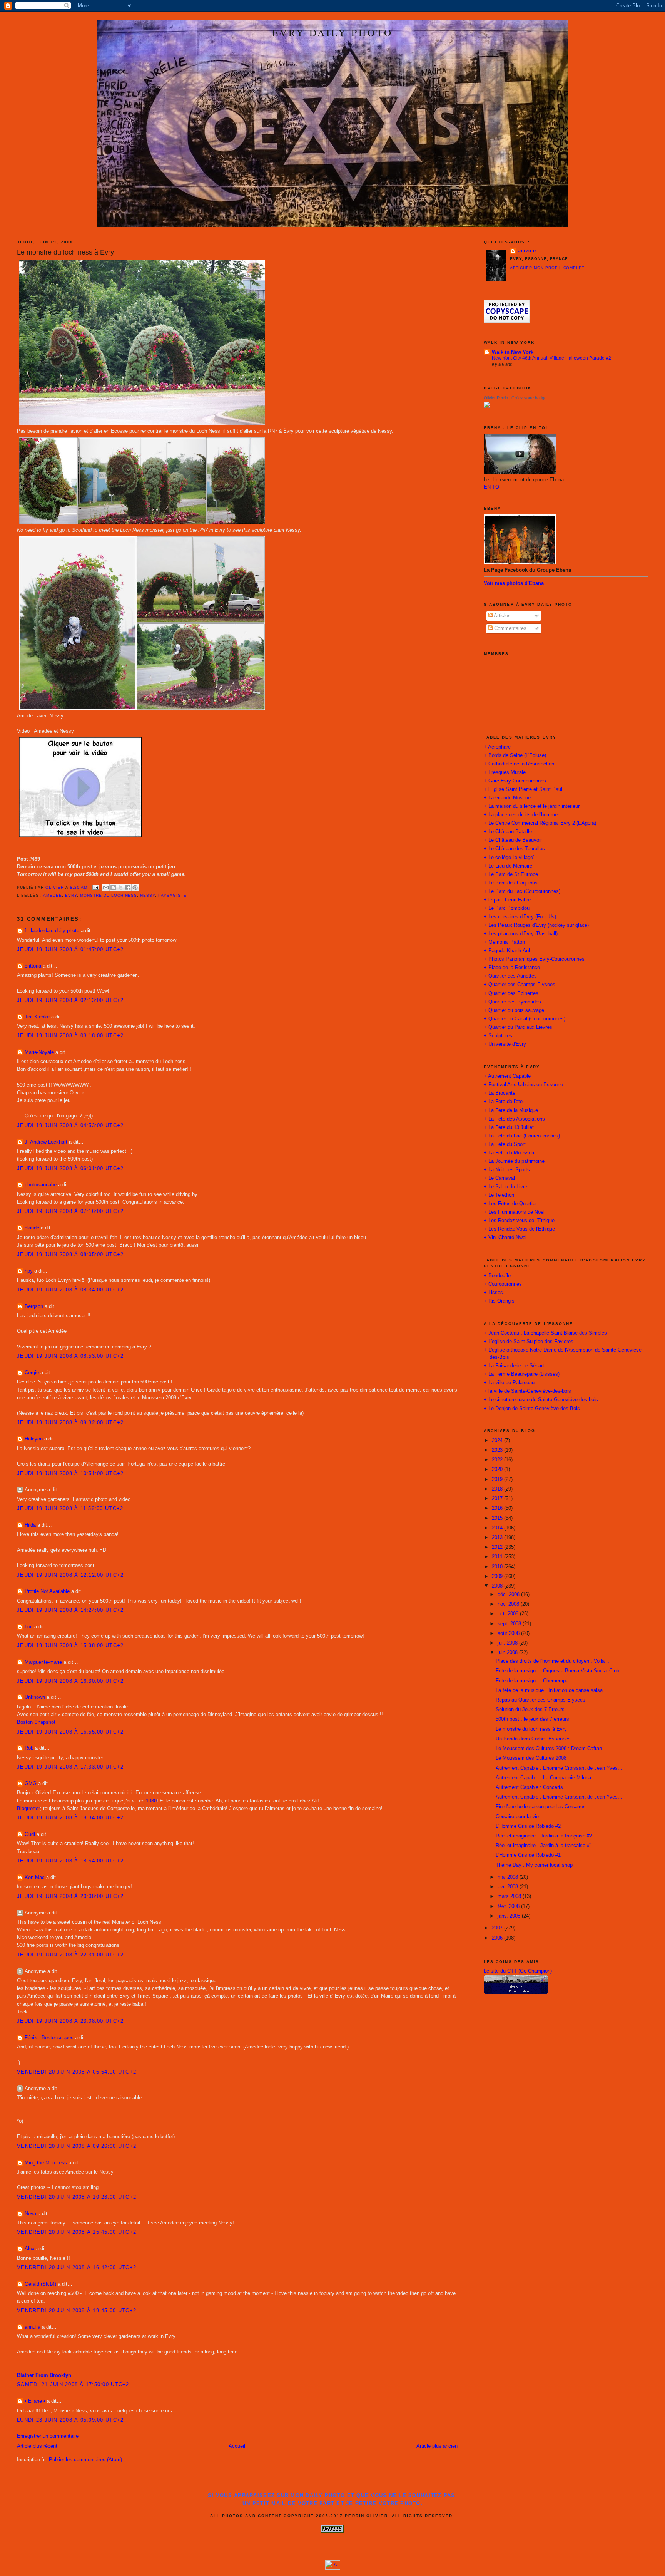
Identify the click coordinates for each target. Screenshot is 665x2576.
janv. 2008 (510, 1916)
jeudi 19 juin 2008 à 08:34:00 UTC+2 (70, 1290)
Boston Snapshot (36, 1722)
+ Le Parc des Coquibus (511, 883)
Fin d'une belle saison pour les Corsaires (541, 1807)
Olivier (527, 251)
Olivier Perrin (496, 398)
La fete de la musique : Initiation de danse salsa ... (552, 1690)
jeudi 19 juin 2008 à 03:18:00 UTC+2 (70, 1036)
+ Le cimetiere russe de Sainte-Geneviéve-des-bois (541, 1400)
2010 (498, 1567)
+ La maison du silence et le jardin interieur (532, 806)
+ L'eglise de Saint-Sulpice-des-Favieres (529, 1342)
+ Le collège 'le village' (509, 858)
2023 (498, 1450)
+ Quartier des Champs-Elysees (520, 985)
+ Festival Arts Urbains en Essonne (523, 1085)
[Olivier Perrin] (487, 406)
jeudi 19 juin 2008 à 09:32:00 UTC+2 (70, 1423)
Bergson (34, 1306)
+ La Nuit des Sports (507, 1170)
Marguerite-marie (43, 1662)
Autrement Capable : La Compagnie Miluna (543, 1778)
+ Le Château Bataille (508, 832)
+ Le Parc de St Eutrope (511, 874)
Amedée (53, 895)
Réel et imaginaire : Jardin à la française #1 (544, 1846)
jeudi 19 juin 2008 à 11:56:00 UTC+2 (70, 1509)
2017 (498, 1499)
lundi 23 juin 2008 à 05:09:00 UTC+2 (70, 2420)
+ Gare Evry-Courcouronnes (515, 781)
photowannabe (41, 1185)
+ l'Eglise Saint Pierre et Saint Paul (523, 789)
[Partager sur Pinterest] (135, 888)
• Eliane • (35, 2401)
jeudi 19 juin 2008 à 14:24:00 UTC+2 (70, 1610)
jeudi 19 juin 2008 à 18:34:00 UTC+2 (70, 1818)
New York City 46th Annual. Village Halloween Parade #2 (551, 358)
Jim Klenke (37, 1017)
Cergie (32, 1373)
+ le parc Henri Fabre (507, 900)
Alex (30, 2249)
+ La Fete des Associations (514, 1119)
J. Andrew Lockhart (46, 1142)
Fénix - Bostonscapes (49, 2038)
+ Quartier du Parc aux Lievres (518, 1027)
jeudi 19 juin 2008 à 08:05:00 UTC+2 (70, 1255)
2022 (498, 1460)
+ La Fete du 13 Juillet (509, 1127)
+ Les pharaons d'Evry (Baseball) (521, 934)
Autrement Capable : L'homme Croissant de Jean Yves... (559, 1768)
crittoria (33, 966)
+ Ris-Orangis (499, 1301)
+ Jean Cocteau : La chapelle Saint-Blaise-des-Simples (545, 1333)
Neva (30, 2214)
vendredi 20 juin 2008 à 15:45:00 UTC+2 (77, 2232)
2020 (498, 1469)
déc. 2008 (509, 1595)
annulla (33, 2327)
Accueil (237, 2446)
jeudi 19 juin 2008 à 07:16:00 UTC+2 (70, 1211)
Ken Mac (35, 1878)
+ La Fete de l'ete (503, 1102)
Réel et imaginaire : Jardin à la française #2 (544, 1836)
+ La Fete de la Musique (511, 1110)
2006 (498, 1938)
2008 (498, 1586)
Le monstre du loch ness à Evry (531, 1729)
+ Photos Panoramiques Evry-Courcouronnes (534, 959)
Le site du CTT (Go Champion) (518, 1971)
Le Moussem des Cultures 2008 (531, 1758)
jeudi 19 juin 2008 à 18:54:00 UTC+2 (70, 1861)
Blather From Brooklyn (44, 2375)
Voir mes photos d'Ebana (514, 583)
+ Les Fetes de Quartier (510, 1204)
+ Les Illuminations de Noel (514, 1212)
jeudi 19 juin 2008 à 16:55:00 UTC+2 (70, 1732)
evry (71, 895)
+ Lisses (493, 1293)
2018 (498, 1489)
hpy (29, 1271)
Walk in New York (513, 352)
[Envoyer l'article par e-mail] (96, 887)
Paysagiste (172, 895)
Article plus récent (37, 2446)
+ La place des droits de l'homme (521, 815)
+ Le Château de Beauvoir (513, 840)
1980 (151, 1801)
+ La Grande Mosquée (509, 798)
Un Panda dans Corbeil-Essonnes (533, 1739)
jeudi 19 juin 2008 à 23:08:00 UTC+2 (70, 2021)
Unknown (35, 1697)
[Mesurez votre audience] (333, 2568)
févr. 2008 (509, 1906)
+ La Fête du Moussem (510, 1153)
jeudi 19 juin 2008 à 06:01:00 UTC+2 (70, 1169)
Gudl (30, 1834)
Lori (29, 1627)
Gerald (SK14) (40, 2284)
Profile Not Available (47, 1591)
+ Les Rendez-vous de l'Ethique (519, 1221)
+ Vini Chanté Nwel (505, 1238)
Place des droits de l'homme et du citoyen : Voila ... (553, 1661)
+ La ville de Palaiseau (509, 1383)
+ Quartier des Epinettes (511, 993)
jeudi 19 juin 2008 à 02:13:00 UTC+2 (70, 1000)
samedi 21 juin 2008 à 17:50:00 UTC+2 (73, 2385)
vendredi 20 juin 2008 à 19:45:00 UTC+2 (77, 2311)
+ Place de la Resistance (512, 968)
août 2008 (509, 1633)
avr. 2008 (509, 1887)
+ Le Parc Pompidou (507, 908)
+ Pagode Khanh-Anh (508, 951)
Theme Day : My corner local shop (534, 1865)
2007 (498, 1928)
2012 (498, 1547)
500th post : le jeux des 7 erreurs (532, 1719)
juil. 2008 (508, 1643)
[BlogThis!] (113, 888)
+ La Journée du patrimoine (514, 1161)
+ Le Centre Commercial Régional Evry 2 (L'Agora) (540, 823)
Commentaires (510, 628)
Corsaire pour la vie (517, 1817)
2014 (498, 1528)
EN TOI (492, 487)
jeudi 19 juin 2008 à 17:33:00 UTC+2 (70, 1767)
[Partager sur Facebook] (128, 888)
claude (32, 1228)
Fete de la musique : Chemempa (532, 1681)
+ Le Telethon (499, 1195)
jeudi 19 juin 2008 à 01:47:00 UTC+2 (70, 950)
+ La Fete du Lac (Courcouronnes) (522, 1136)
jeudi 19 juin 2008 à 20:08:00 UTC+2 (70, 1896)
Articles (502, 616)
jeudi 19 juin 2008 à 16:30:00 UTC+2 (70, 1681)
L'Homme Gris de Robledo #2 (528, 1826)
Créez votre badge (529, 398)
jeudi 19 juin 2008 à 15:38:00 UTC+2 (70, 1646)
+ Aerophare (497, 747)
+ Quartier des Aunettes (510, 976)
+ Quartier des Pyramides (512, 1002)
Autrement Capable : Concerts (529, 1787)
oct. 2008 (509, 1614)
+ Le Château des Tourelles (514, 849)
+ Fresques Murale (505, 772)
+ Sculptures (498, 1036)
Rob (29, 1748)
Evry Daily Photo (332, 32)
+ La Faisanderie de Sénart (514, 1366)
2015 (498, 1518)
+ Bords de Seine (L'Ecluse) (515, 755)
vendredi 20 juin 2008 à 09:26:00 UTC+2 (77, 2146)
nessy (148, 895)
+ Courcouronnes (503, 1284)
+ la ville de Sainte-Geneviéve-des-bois (527, 1391)
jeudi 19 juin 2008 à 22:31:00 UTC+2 (70, 1955)
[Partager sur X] (120, 888)
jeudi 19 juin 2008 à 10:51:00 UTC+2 (70, 1474)
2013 (498, 1538)
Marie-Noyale (39, 1052)
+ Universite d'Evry (505, 1044)
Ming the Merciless (46, 2163)
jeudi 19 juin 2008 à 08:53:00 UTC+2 (70, 1356)
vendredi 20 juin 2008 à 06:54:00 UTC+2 (77, 2072)
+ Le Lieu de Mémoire (508, 866)
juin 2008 (508, 1653)
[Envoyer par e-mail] (106, 888)
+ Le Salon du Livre (505, 1187)
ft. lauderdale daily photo (52, 931)
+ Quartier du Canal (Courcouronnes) (525, 1019)
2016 (498, 1508)
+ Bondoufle (497, 1276)
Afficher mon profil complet (547, 268)
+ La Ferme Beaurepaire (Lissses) (522, 1374)
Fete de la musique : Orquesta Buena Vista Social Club (557, 1671)
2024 (498, 1440)
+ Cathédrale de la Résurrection (519, 764)
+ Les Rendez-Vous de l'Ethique (519, 1229)
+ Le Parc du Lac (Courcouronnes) (522, 891)
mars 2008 (510, 1896)
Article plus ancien (437, 2446)
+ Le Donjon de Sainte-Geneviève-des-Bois (532, 1409)
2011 (498, 1557)
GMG (31, 1784)
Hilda (30, 1525)
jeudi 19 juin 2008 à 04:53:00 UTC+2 (70, 1126)
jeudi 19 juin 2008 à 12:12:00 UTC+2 (70, 1575)
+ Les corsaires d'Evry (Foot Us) (520, 917)
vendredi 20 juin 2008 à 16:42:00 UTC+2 (77, 2268)
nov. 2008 (509, 1604)
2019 (498, 1479)
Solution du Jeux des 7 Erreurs (530, 1710)
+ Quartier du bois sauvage (514, 1010)
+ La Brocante (500, 1093)
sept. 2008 (510, 1624)
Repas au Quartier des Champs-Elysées (541, 1700)
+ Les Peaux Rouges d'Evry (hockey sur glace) (536, 925)
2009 (498, 1576)
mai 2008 (509, 1877)
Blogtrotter (28, 1809)
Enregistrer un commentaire (48, 2436)
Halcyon (34, 1439)
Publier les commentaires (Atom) (85, 2460)
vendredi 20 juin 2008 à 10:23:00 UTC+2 (77, 2197)
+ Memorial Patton (504, 942)
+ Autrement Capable (507, 1076)
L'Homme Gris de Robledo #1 (528, 1855)
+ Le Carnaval (499, 1178)
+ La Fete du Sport (505, 1144)
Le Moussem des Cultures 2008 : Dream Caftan (549, 1749)
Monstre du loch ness (109, 895)
